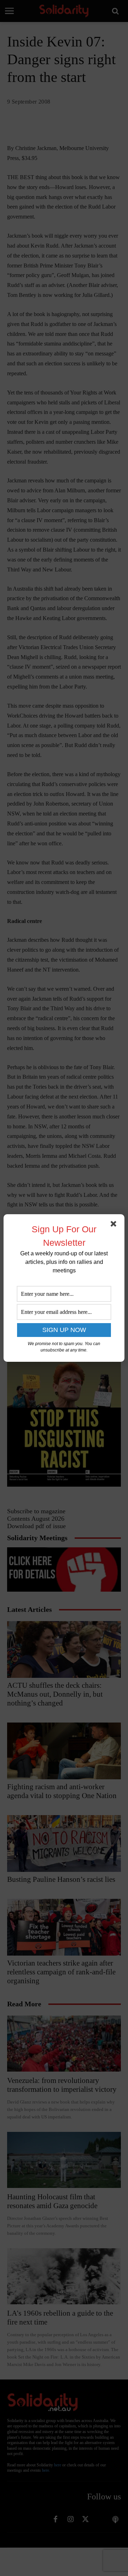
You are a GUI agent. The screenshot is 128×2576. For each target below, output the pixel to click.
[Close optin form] (115, 1225)
